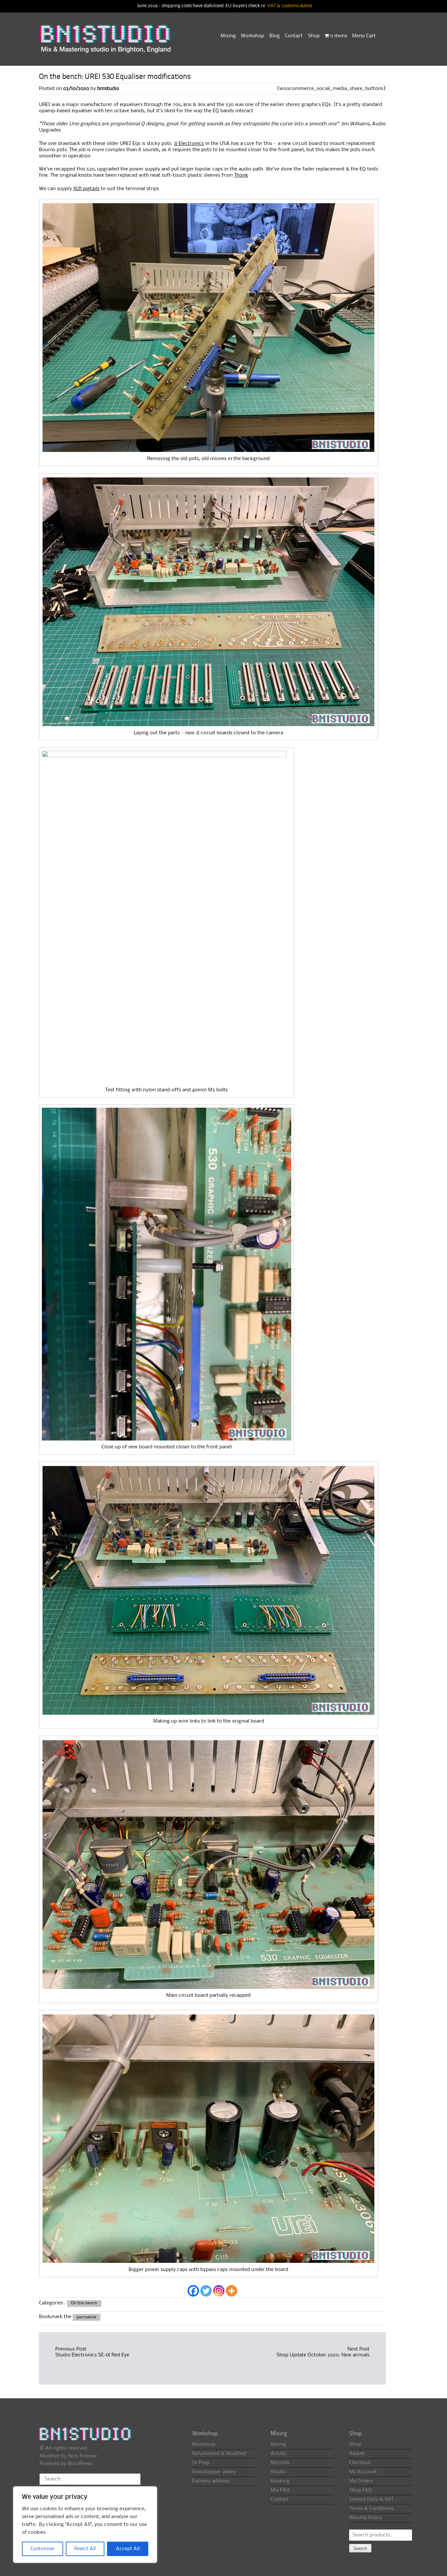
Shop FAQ (360, 2490)
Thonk (241, 175)
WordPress (80, 2464)
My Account (363, 2472)
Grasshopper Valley (214, 2472)
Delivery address (211, 2481)
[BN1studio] (106, 43)
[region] (85, 2525)
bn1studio (108, 89)
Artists (278, 2454)
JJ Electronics (189, 144)
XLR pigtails (86, 189)
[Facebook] (193, 2291)
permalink (87, 2317)
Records (280, 2463)
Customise (42, 2549)
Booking (280, 2481)
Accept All (128, 2549)
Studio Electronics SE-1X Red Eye (92, 2355)
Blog (275, 36)
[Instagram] (219, 2291)
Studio (278, 2472)
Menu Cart (364, 36)
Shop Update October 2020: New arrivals (323, 2355)
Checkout (360, 2463)
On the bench (84, 2303)
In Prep (201, 2463)
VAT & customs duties (290, 6)
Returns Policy (366, 2518)
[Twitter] (206, 2291)
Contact (294, 36)
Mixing (228, 36)
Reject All (85, 2549)
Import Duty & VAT (371, 2499)
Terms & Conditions (371, 2509)
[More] (232, 2291)
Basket (357, 2454)
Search (360, 2549)
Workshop (252, 36)
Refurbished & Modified (219, 2454)
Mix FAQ (280, 2490)
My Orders (361, 2481)
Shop (314, 36)
